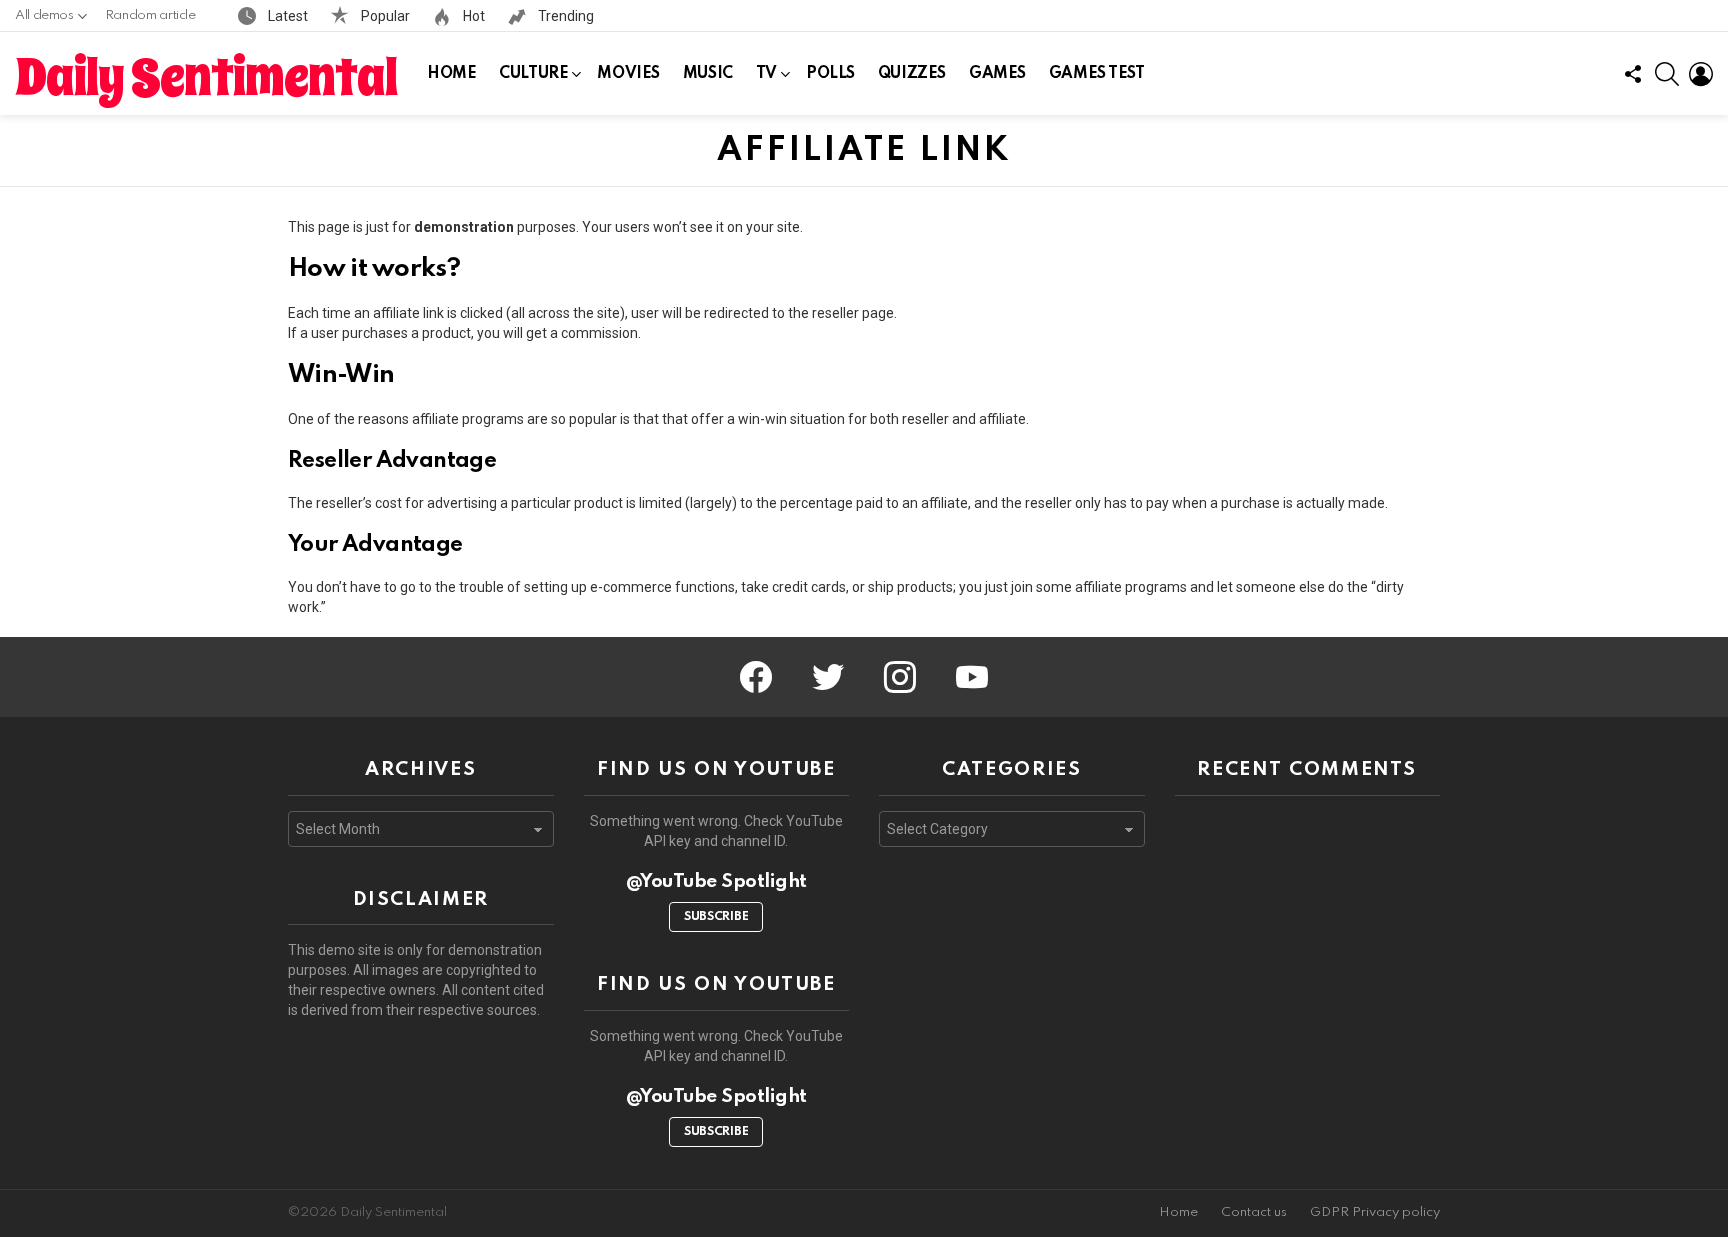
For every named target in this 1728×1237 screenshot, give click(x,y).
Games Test (1097, 74)
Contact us (1254, 1212)
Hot (472, 16)
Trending (564, 16)
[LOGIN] (1701, 74)
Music (708, 74)
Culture (533, 74)
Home (451, 74)
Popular (384, 16)
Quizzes (912, 74)
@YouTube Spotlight (716, 881)
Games (997, 74)
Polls (830, 74)
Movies (628, 74)
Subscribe (716, 917)
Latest (286, 16)
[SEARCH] (1667, 74)
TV (766, 74)
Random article (150, 15)
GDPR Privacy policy (1375, 1212)
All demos (44, 15)
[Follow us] (1633, 74)
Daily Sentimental (206, 78)
